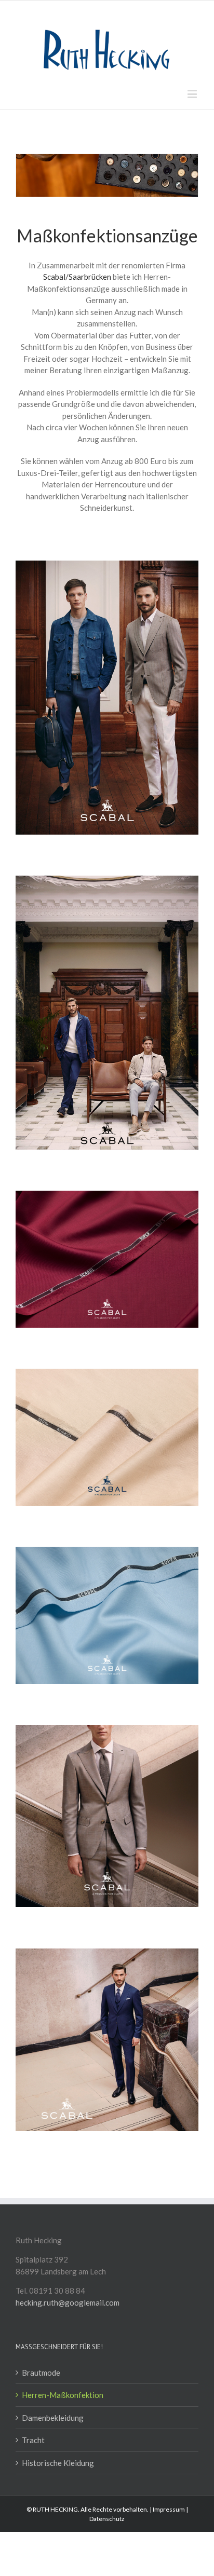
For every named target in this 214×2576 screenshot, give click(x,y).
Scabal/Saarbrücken (77, 277)
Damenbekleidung (53, 2418)
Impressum (169, 2509)
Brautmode (41, 2373)
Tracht (33, 2440)
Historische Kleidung (58, 2463)
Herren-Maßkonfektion (63, 2395)
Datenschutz (107, 2519)
